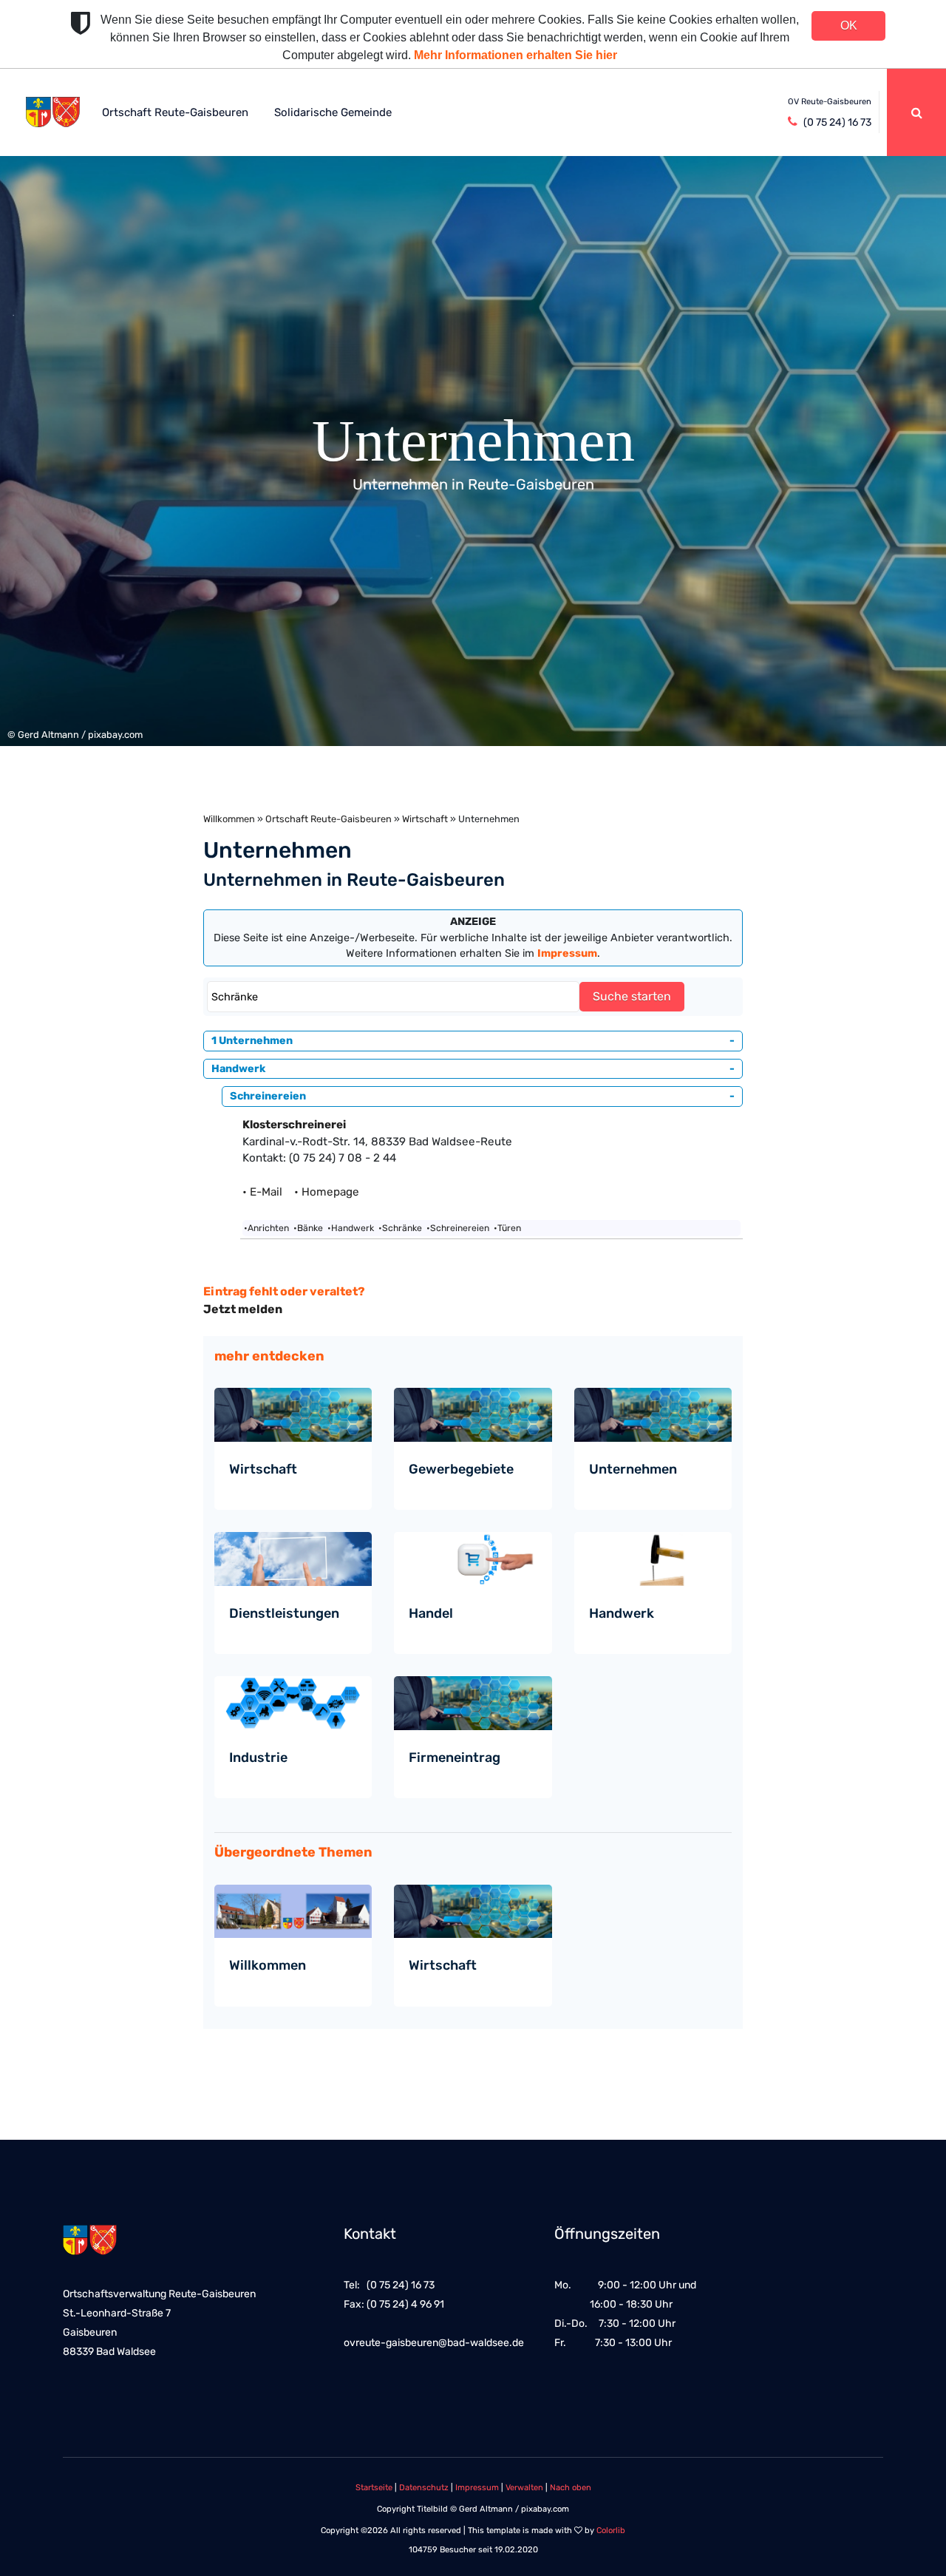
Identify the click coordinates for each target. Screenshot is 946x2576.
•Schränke (400, 1228)
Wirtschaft (425, 819)
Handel (431, 1613)
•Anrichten (266, 1228)
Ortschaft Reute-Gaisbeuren (175, 112)
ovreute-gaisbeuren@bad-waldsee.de (434, 2343)
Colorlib (611, 2531)
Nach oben (571, 2488)
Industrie (258, 1758)
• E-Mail (267, 1192)
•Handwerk (351, 1228)
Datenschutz (424, 2488)
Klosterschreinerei (294, 1125)
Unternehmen (633, 1469)
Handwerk (622, 1613)
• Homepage (327, 1192)
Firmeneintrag (455, 1758)
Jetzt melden (243, 1309)
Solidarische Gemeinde (333, 112)
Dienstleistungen (284, 1613)
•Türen (507, 1228)
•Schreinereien (458, 1228)
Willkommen (229, 819)
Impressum (477, 2488)
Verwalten (524, 2488)
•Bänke (308, 1228)
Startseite (374, 2488)
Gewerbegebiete (461, 1469)
